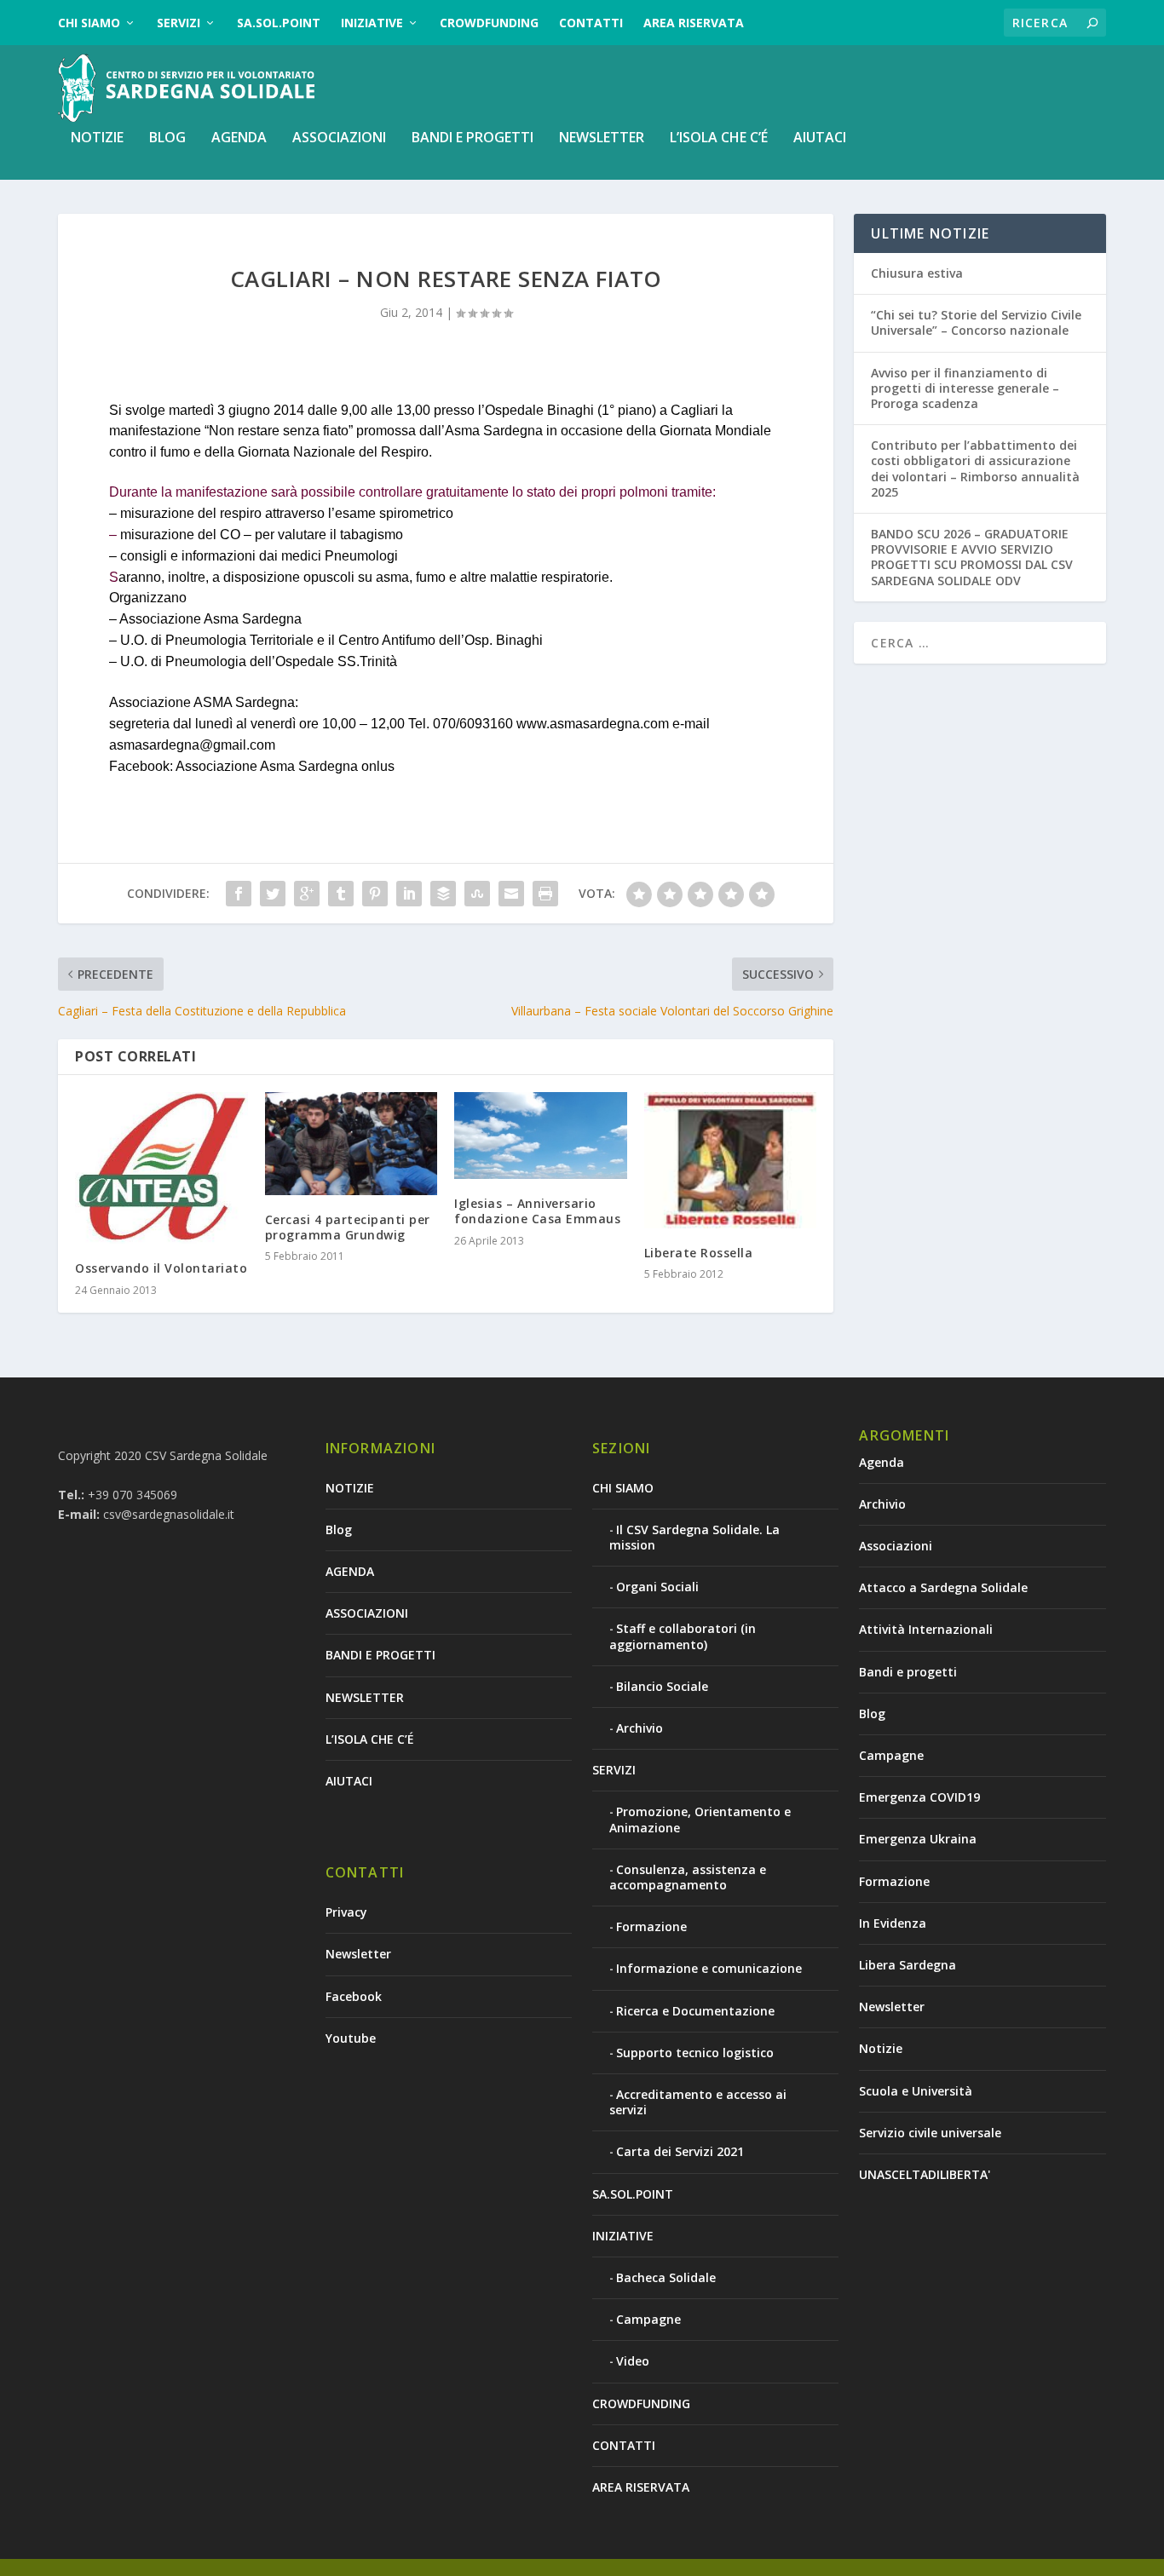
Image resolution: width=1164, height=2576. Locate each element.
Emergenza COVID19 (919, 1797)
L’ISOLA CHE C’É (719, 138)
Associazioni (896, 1546)
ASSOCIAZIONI (339, 138)
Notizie (881, 2048)
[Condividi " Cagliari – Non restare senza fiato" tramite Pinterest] (375, 894)
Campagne (648, 2319)
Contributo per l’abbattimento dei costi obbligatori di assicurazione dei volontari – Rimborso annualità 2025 (975, 469)
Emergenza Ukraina (918, 1839)
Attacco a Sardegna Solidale (943, 1587)
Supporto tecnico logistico (695, 2053)
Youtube (351, 2038)
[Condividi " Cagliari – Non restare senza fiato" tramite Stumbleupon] (477, 894)
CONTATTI (591, 23)
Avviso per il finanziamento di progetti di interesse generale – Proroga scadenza (965, 388)
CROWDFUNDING (489, 23)
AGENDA (239, 138)
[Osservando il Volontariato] (161, 1168)
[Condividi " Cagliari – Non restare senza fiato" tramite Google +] (307, 894)
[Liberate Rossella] (731, 1161)
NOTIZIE (97, 138)
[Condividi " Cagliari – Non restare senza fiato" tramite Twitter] (273, 894)
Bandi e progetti (908, 1672)
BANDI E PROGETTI (473, 138)
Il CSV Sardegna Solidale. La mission (694, 1537)
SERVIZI (179, 23)
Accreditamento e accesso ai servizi (698, 2102)
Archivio (640, 1728)
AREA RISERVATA (694, 23)
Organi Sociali (657, 1587)
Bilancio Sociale (662, 1686)
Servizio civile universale (930, 2133)
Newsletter (358, 1954)
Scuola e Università (916, 2091)
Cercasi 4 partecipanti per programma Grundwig (348, 1227)
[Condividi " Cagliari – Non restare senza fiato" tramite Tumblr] (341, 894)
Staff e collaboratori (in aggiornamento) (683, 1636)
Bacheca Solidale (666, 2277)
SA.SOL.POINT (279, 23)
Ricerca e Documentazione (695, 2011)
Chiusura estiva (917, 273)
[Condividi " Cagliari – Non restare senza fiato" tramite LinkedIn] (409, 894)
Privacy (346, 1912)
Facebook (354, 1996)
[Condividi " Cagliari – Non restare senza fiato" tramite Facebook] (239, 894)
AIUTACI (820, 138)
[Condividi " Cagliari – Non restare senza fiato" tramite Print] (545, 894)
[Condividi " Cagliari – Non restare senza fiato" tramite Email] (511, 894)
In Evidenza (893, 1923)
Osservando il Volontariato (161, 1268)
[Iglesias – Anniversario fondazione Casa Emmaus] (541, 1136)
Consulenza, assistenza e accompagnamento (688, 1877)
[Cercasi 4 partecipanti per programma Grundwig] (352, 1144)
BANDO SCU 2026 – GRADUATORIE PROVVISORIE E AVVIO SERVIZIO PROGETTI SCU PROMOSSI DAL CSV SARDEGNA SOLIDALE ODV (972, 557)
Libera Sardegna (908, 1965)
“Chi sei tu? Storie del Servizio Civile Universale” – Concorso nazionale (976, 322)
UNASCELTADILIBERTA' (925, 2174)
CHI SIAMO (89, 23)
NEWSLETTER (602, 138)
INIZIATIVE (372, 23)
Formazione (651, 1926)
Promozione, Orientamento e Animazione (700, 1819)
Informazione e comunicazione (709, 1968)
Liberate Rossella (699, 1253)
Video (633, 2361)
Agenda (882, 1462)
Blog (167, 138)
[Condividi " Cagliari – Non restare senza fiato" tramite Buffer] (443, 894)
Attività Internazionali (926, 1629)
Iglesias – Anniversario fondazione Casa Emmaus (537, 1211)
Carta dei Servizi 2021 (680, 2151)
